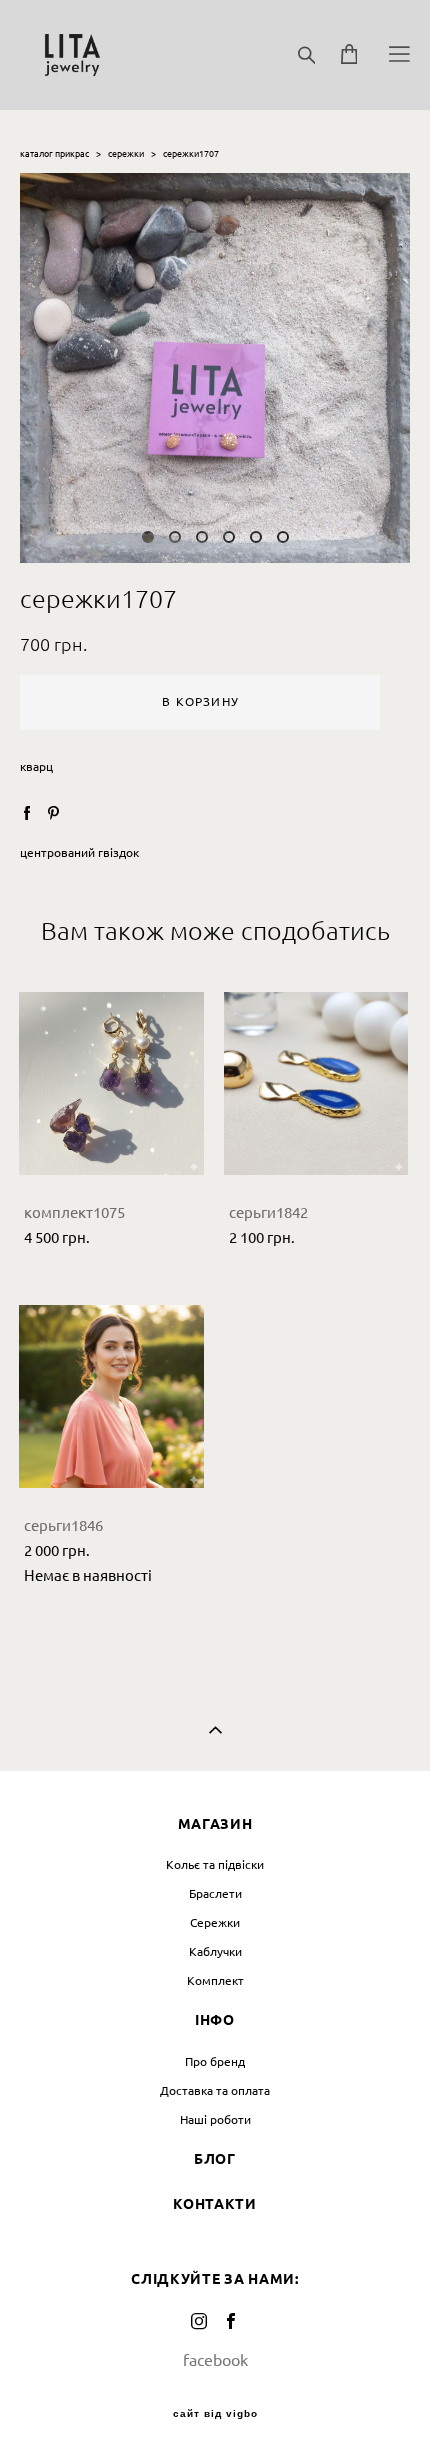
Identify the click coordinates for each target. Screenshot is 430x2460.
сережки (126, 153)
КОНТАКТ (209, 2204)
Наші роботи (215, 2119)
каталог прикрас (54, 153)
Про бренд (215, 2061)
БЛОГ (215, 2159)
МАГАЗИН (215, 1824)
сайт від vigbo (215, 2414)
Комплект (215, 1980)
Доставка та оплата (215, 2090)
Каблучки (215, 1951)
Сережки (215, 1922)
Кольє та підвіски (215, 1864)
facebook (215, 2360)
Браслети (215, 1893)
